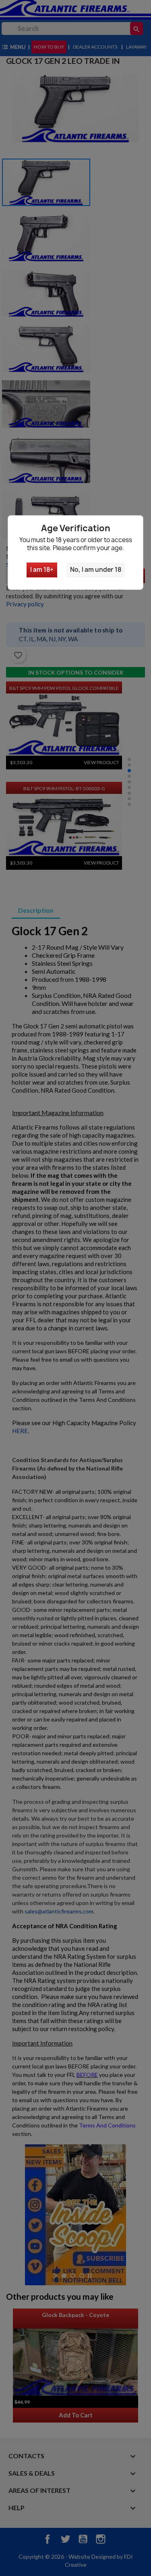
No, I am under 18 (96, 570)
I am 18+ (42, 570)
